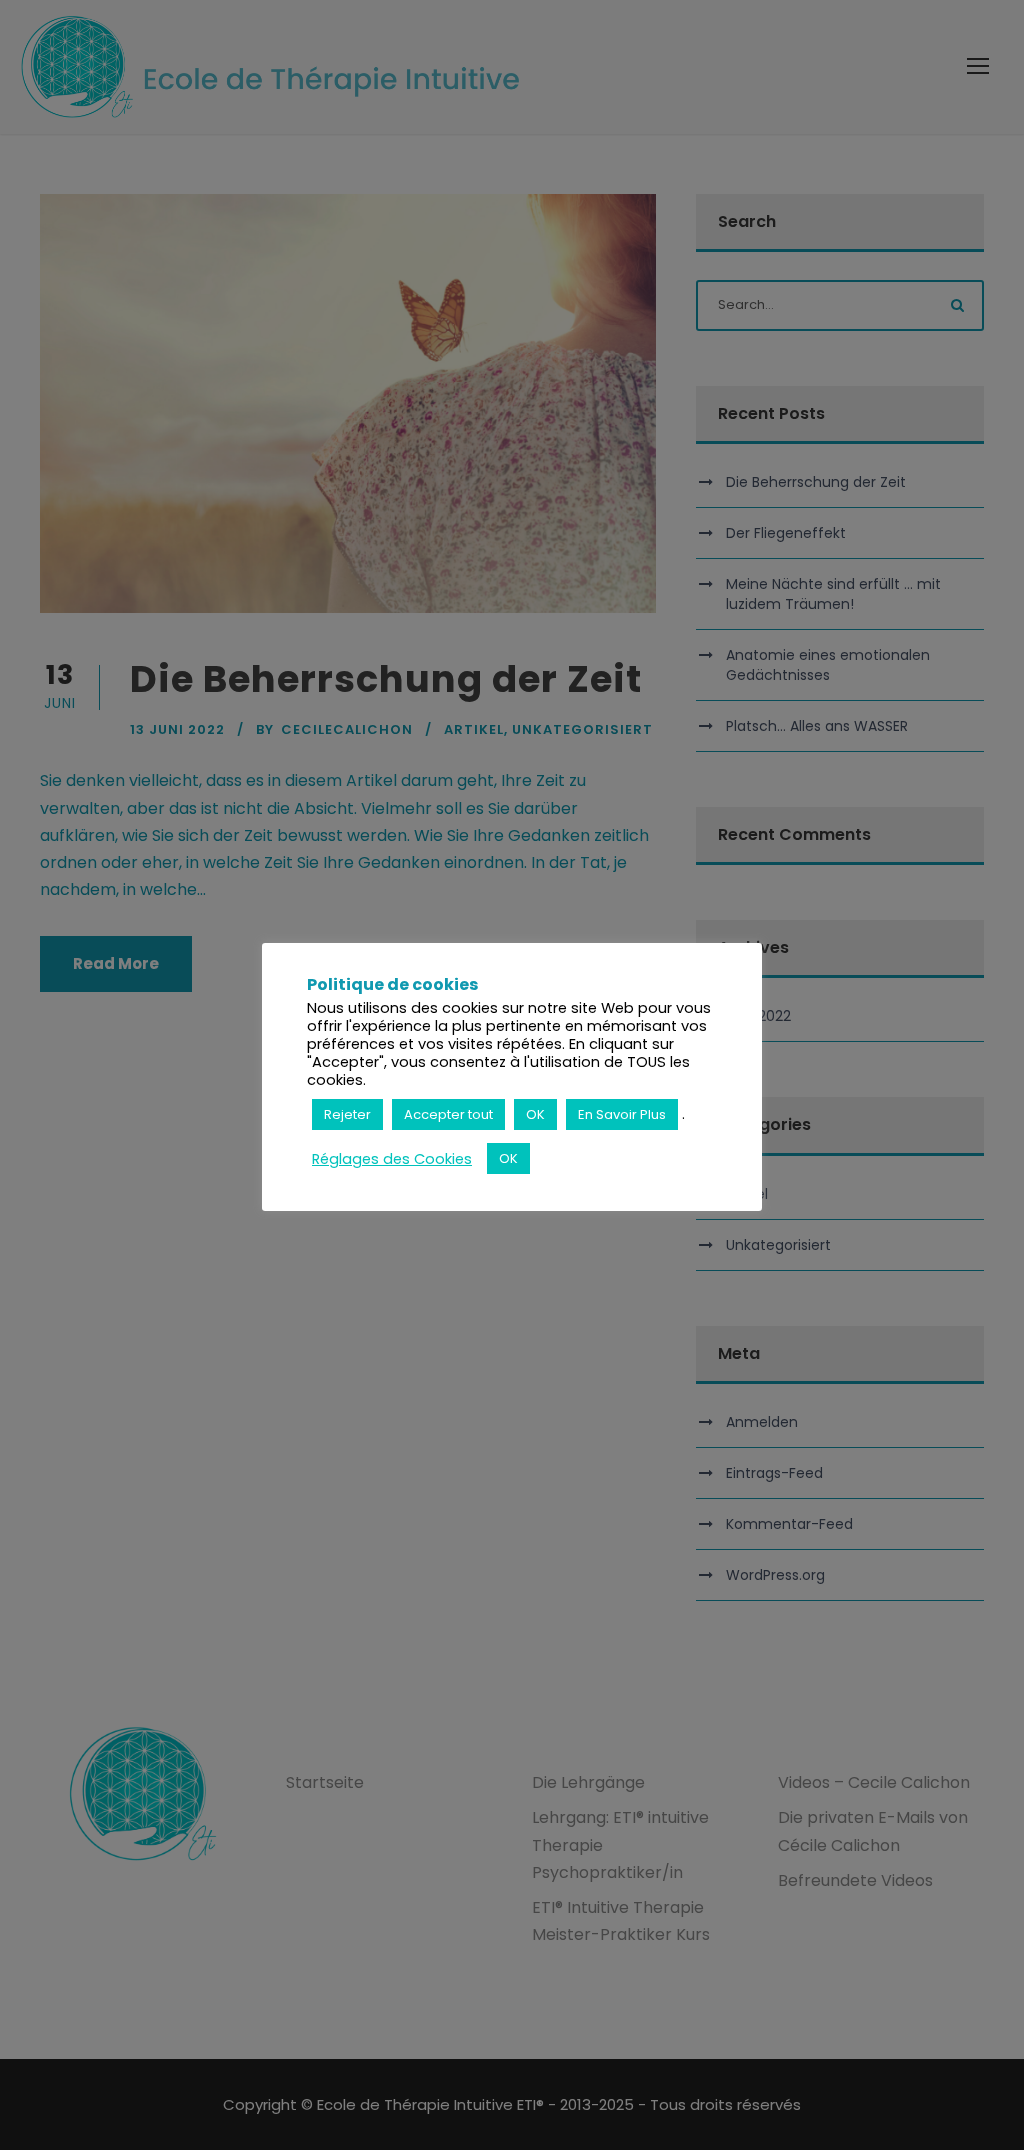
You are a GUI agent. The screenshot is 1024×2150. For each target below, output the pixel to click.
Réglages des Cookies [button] (392, 1159)
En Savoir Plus (622, 1114)
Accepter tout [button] (448, 1114)
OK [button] (535, 1114)
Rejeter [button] (347, 1114)
